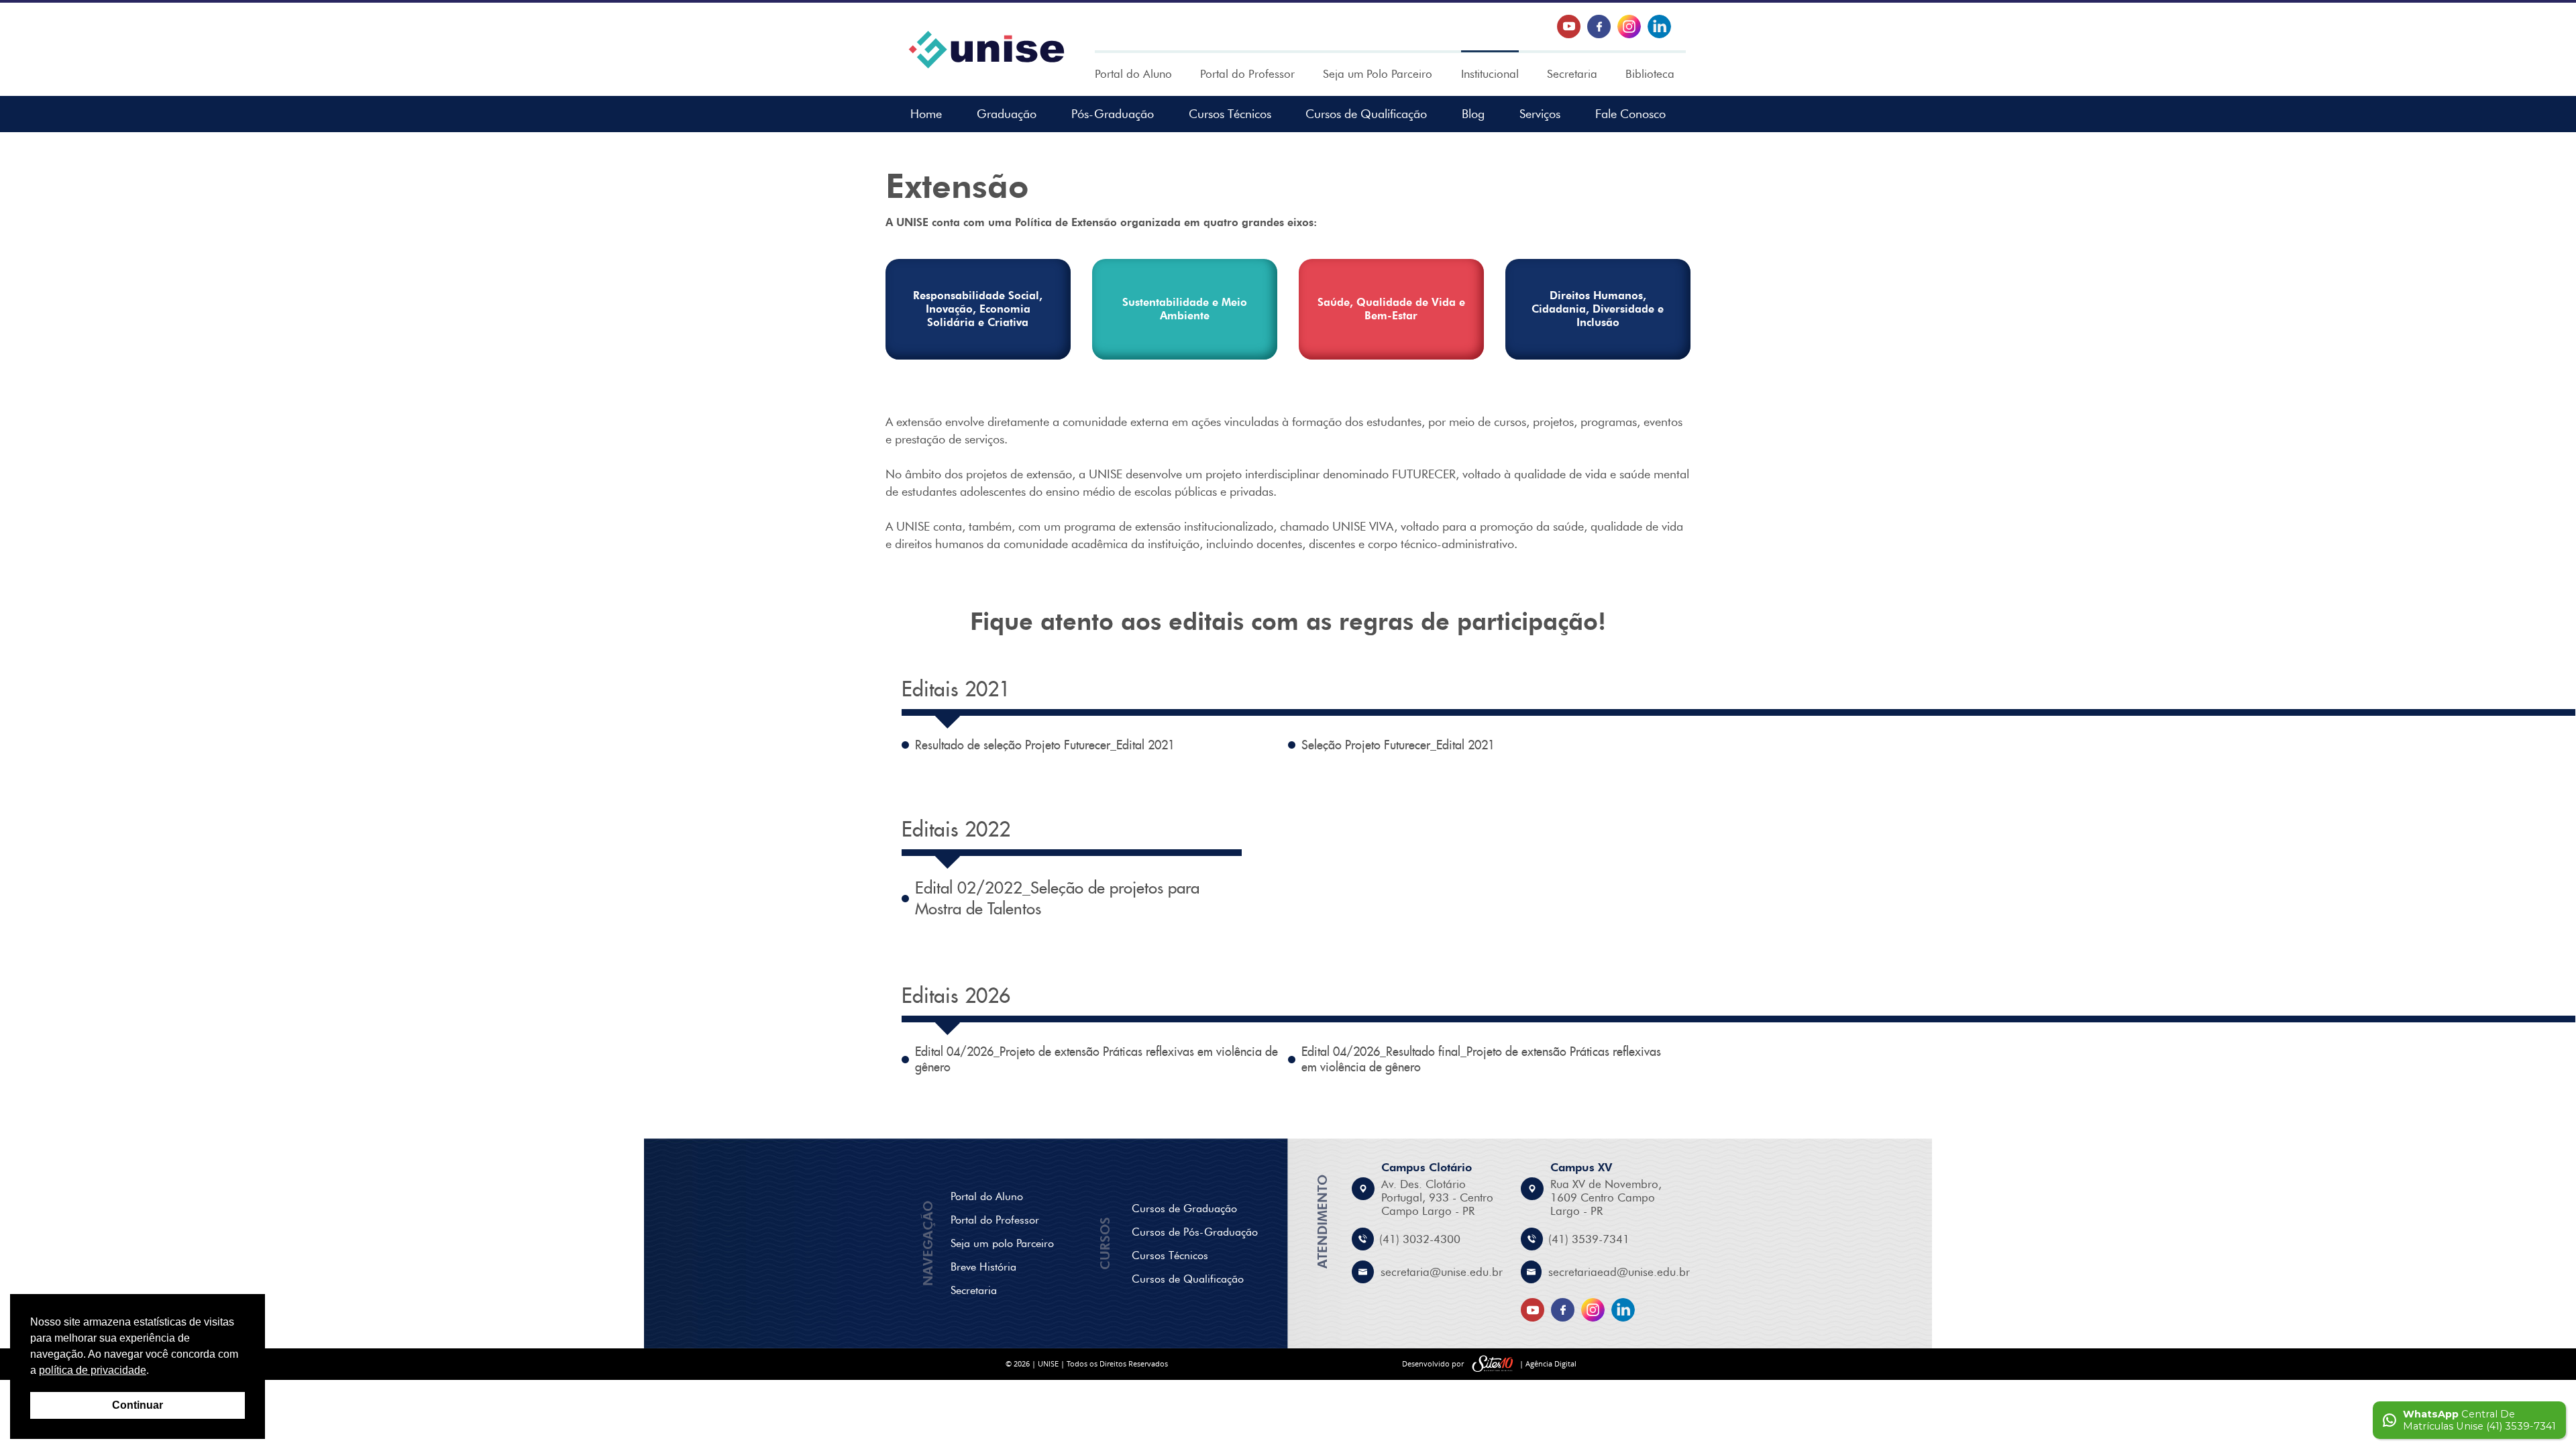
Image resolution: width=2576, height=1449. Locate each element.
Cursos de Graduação (1184, 1209)
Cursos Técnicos (1230, 114)
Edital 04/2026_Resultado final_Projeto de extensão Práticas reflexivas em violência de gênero (1481, 1059)
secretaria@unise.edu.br (1442, 1272)
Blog (1473, 114)
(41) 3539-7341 (1589, 1239)
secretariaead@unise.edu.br (1619, 1272)
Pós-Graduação (1113, 114)
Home (926, 114)
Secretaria (1572, 74)
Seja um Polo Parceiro (1378, 74)
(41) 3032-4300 (1420, 1239)
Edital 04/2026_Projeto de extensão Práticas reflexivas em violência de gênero (1096, 1059)
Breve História (983, 1267)
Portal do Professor (1247, 74)
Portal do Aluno (1133, 74)
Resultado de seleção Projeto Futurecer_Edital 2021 (1045, 745)
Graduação (1007, 114)
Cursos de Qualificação (1366, 114)
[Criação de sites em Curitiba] (1493, 1364)
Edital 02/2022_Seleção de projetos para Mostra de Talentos (1057, 898)
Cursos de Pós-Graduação (1195, 1232)
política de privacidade (93, 1370)
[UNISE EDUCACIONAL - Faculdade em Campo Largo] (986, 50)
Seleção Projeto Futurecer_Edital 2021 (1398, 745)
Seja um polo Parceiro (1002, 1243)
